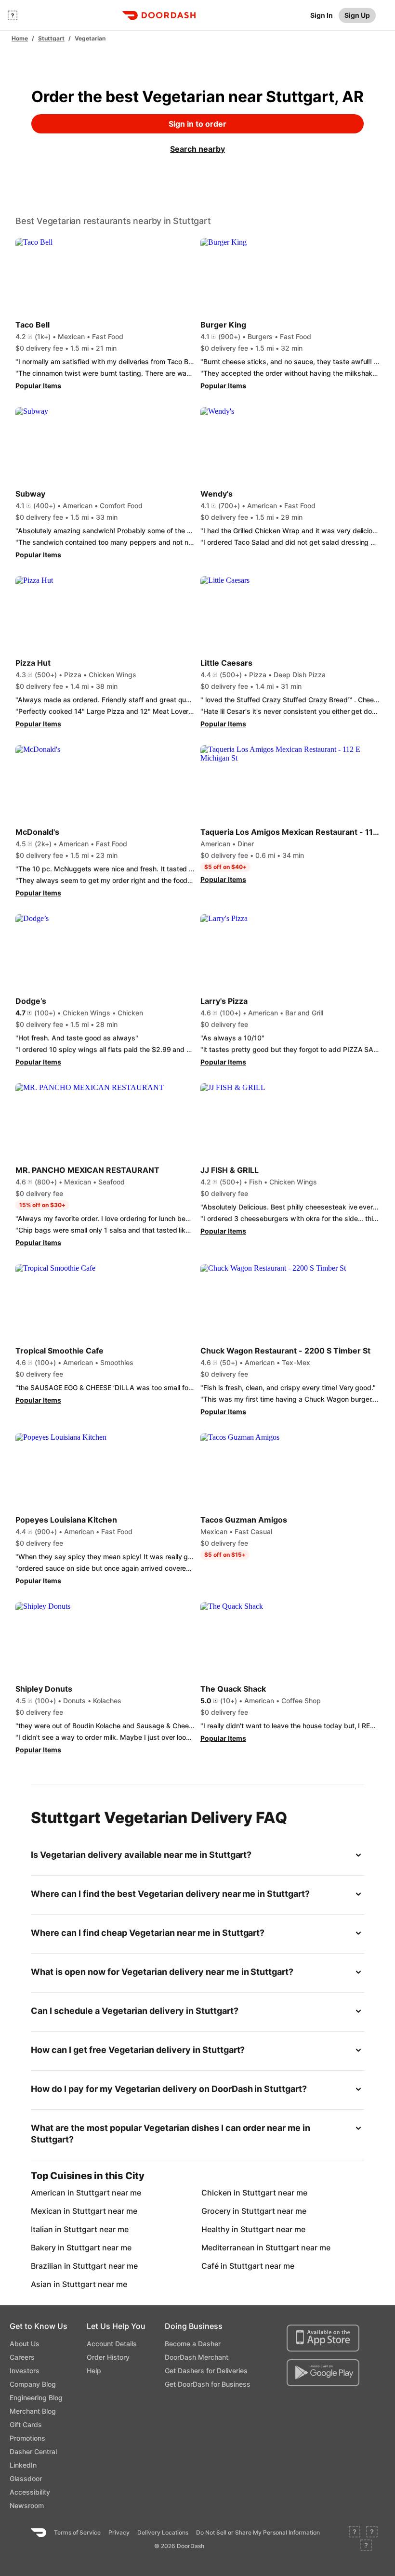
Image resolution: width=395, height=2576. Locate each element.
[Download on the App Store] (323, 2338)
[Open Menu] (13, 15)
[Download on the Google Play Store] (323, 2373)
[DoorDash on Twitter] (372, 2533)
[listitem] (58, 2193)
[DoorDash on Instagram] (366, 2546)
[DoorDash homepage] (159, 15)
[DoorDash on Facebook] (355, 2533)
